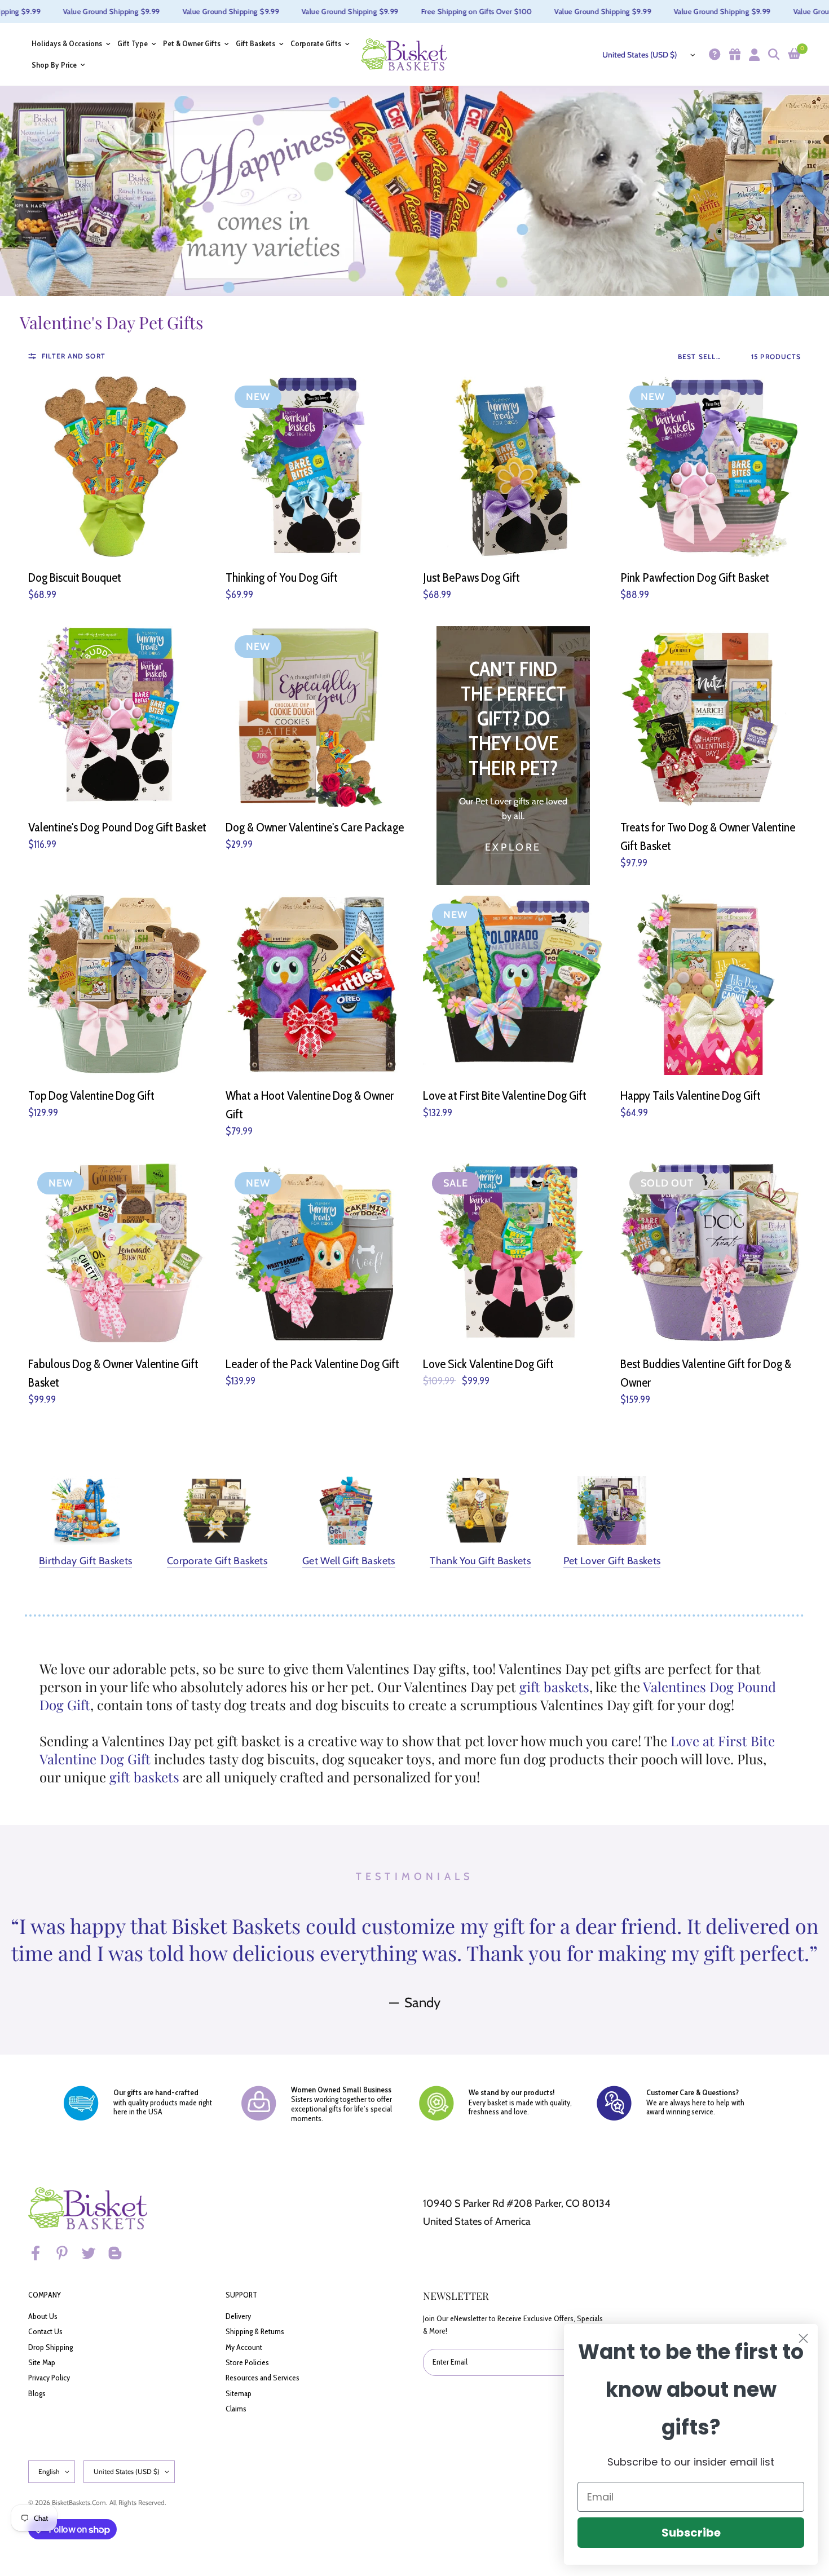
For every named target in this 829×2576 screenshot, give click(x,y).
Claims (236, 2409)
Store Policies (247, 2362)
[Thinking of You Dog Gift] (316, 467)
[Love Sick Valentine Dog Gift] (513, 1253)
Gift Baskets (255, 44)
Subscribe (691, 2533)
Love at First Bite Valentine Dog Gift (505, 1096)
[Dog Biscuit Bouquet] (118, 467)
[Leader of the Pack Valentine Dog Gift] (316, 1253)
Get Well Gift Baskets (349, 1561)
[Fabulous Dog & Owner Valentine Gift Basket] (118, 1253)
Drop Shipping (50, 2347)
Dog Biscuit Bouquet (75, 577)
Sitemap (239, 2393)
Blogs (37, 2393)
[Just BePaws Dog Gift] (513, 467)
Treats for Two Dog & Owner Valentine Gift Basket (708, 836)
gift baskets (554, 1687)
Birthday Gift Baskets (86, 1561)
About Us (43, 2316)
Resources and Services (263, 2378)
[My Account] (753, 54)
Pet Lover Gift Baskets (612, 1561)
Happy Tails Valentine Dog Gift (691, 1096)
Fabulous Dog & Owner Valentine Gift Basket (113, 1373)
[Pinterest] (67, 2253)
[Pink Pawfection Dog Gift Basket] (711, 467)
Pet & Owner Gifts (192, 44)
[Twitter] (94, 2253)
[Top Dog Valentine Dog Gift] (118, 985)
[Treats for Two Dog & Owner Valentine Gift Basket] (711, 716)
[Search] (772, 54)
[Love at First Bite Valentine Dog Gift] (513, 985)
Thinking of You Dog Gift (282, 577)
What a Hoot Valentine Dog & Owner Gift (310, 1105)
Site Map (42, 2362)
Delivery (238, 2316)
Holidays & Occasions (67, 44)
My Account (244, 2347)
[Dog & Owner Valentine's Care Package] (316, 716)
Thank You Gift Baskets (480, 1561)
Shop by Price (54, 65)
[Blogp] (120, 2253)
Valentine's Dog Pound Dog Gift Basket (117, 827)
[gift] (733, 54)
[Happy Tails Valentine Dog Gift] (711, 985)
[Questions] (713, 54)
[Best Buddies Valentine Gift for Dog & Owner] (711, 1253)
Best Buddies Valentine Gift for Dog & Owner (706, 1373)
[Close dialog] (803, 2338)
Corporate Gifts (316, 44)
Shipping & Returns (255, 2331)
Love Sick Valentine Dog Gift (488, 1364)
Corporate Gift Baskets (217, 1561)
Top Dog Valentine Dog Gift (91, 1096)
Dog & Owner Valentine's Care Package (315, 827)
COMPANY (45, 2295)
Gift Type (133, 44)
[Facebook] (41, 2253)
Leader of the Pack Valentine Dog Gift (312, 1364)
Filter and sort (74, 356)
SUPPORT (241, 2295)
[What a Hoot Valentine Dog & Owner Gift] (316, 985)
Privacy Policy (49, 2378)
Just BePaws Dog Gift (471, 577)
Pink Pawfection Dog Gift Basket (695, 577)
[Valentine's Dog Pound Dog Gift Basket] (118, 716)
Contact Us (45, 2331)
